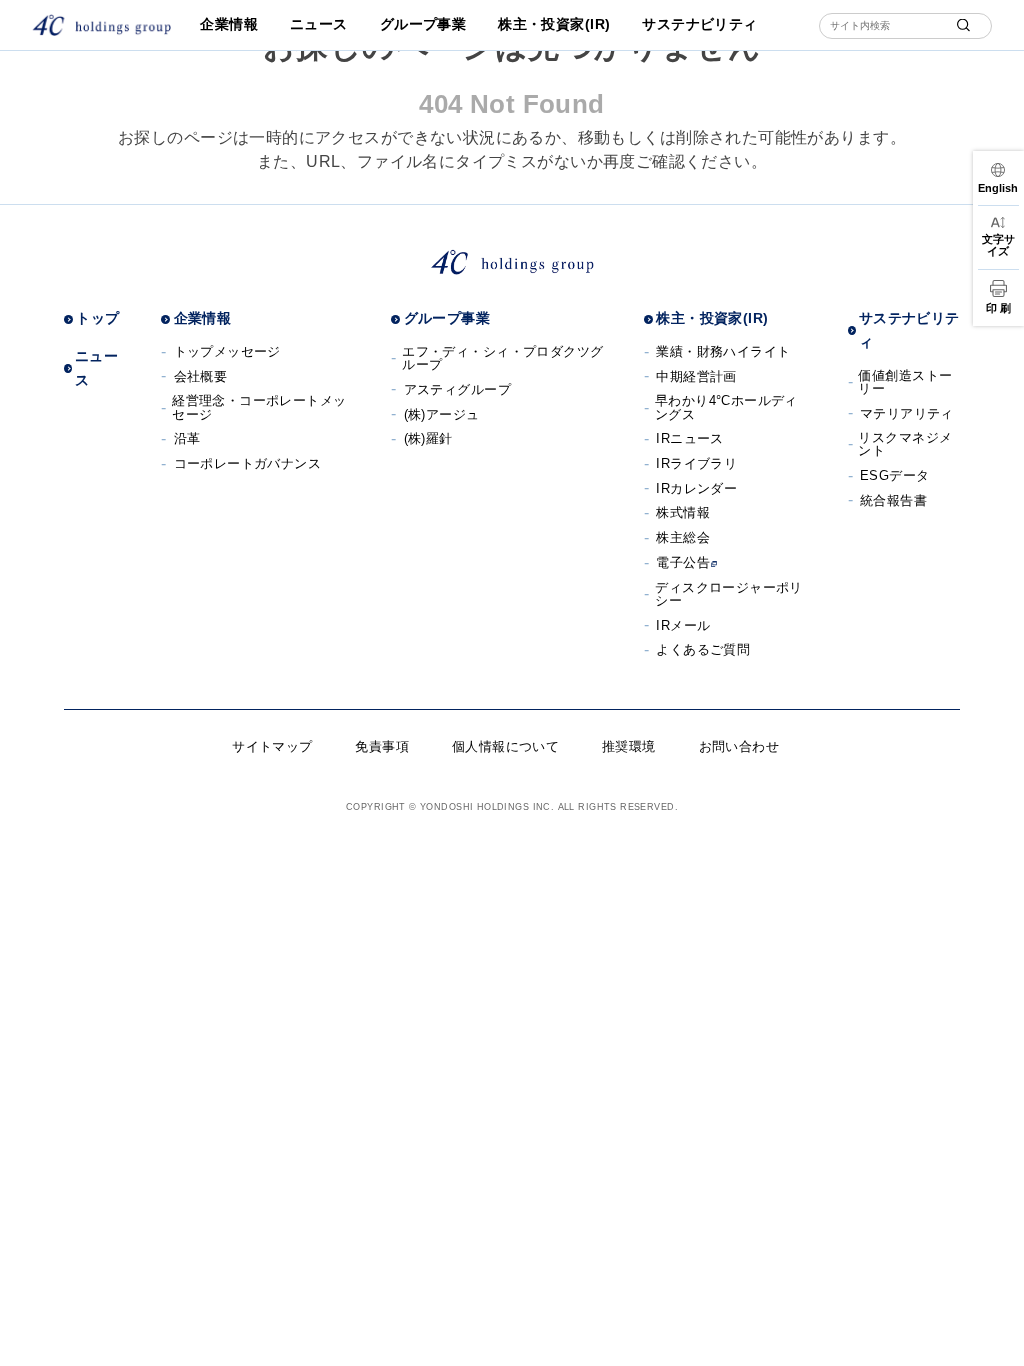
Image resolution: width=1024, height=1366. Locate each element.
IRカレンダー (696, 488)
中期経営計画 (696, 376)
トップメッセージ (227, 351)
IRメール (683, 625)
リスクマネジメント (905, 444)
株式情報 (683, 512)
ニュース (319, 24)
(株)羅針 (428, 438)
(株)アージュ (442, 414)
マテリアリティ (907, 413)
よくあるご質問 (703, 649)
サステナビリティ (699, 24)
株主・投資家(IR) (554, 24)
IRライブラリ (696, 463)
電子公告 (683, 562)
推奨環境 (629, 746)
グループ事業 (423, 24)
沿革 (187, 438)
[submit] (963, 25)
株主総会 (683, 537)
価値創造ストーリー (905, 382)
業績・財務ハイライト (723, 351)
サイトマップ (272, 746)
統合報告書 (893, 500)
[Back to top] (995, 1337)
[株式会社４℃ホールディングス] (101, 25)
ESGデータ (895, 475)
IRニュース (690, 438)
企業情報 (229, 24)
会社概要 (201, 376)
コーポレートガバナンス (248, 463)
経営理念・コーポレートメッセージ (259, 407)
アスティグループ (457, 389)
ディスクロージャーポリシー (729, 594)
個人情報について (505, 746)
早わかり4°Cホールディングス (726, 407)
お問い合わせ (739, 746)
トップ (97, 318)
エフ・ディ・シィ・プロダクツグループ (502, 358)
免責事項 (382, 746)
